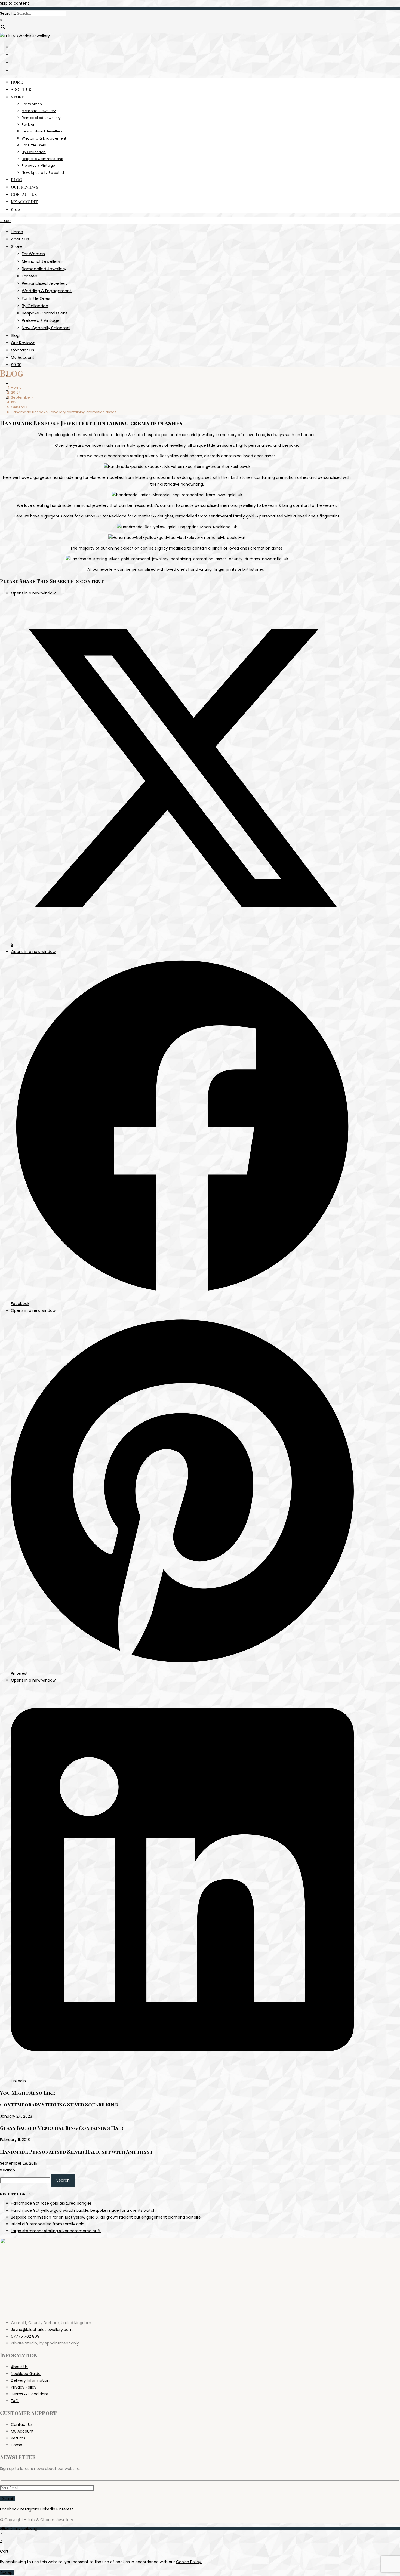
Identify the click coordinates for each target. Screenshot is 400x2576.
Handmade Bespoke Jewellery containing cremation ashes (64, 412)
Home (17, 232)
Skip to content (15, 3)
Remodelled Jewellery (44, 269)
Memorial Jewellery (41, 261)
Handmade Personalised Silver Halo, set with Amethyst (76, 2152)
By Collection (35, 306)
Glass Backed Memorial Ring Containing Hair (62, 2128)
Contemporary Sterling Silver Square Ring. (60, 2105)
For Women (33, 254)
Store (16, 246)
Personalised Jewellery (45, 283)
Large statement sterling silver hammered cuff (56, 2231)
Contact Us (23, 350)
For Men (30, 276)
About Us (20, 239)
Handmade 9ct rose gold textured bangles (51, 2203)
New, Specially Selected (46, 328)
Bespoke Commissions (45, 313)
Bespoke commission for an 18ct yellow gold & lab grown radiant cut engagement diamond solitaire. (106, 2217)
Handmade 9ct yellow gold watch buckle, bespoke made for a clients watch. (84, 2210)
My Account (23, 357)
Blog (15, 335)
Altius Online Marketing (19, 2529)
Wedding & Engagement (47, 291)
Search (7, 2170)
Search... (8, 13)
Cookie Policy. (189, 2562)
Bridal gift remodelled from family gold (48, 2224)
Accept (7, 2572)
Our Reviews (23, 343)
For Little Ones (36, 298)
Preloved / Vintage (41, 320)
